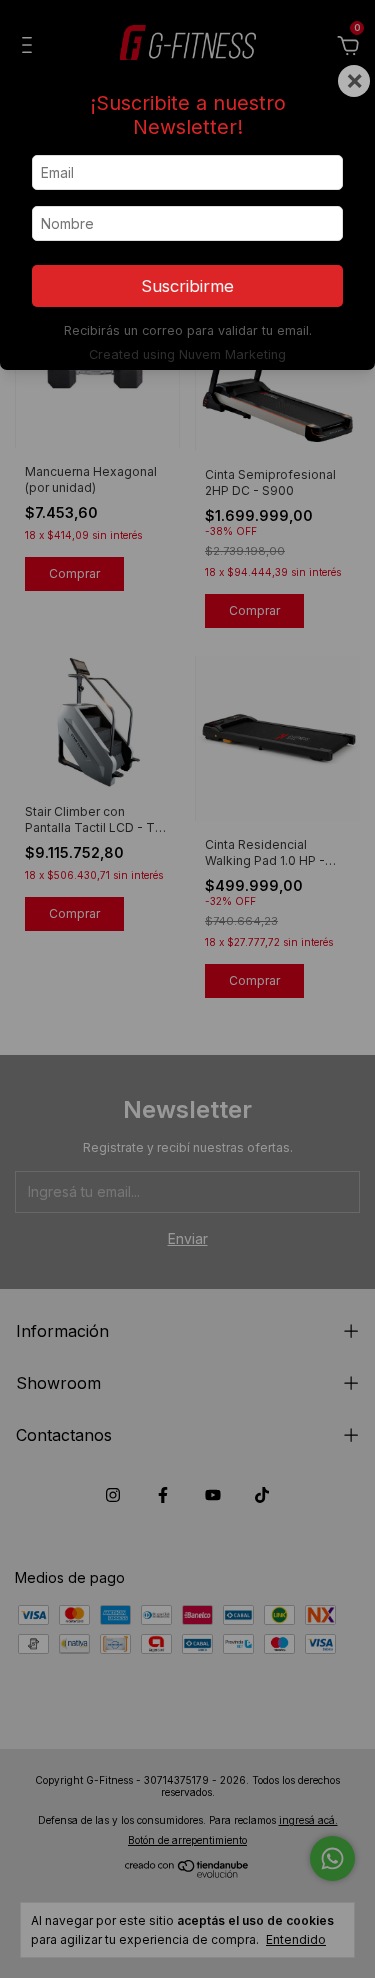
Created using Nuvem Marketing (187, 354)
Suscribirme (187, 286)
